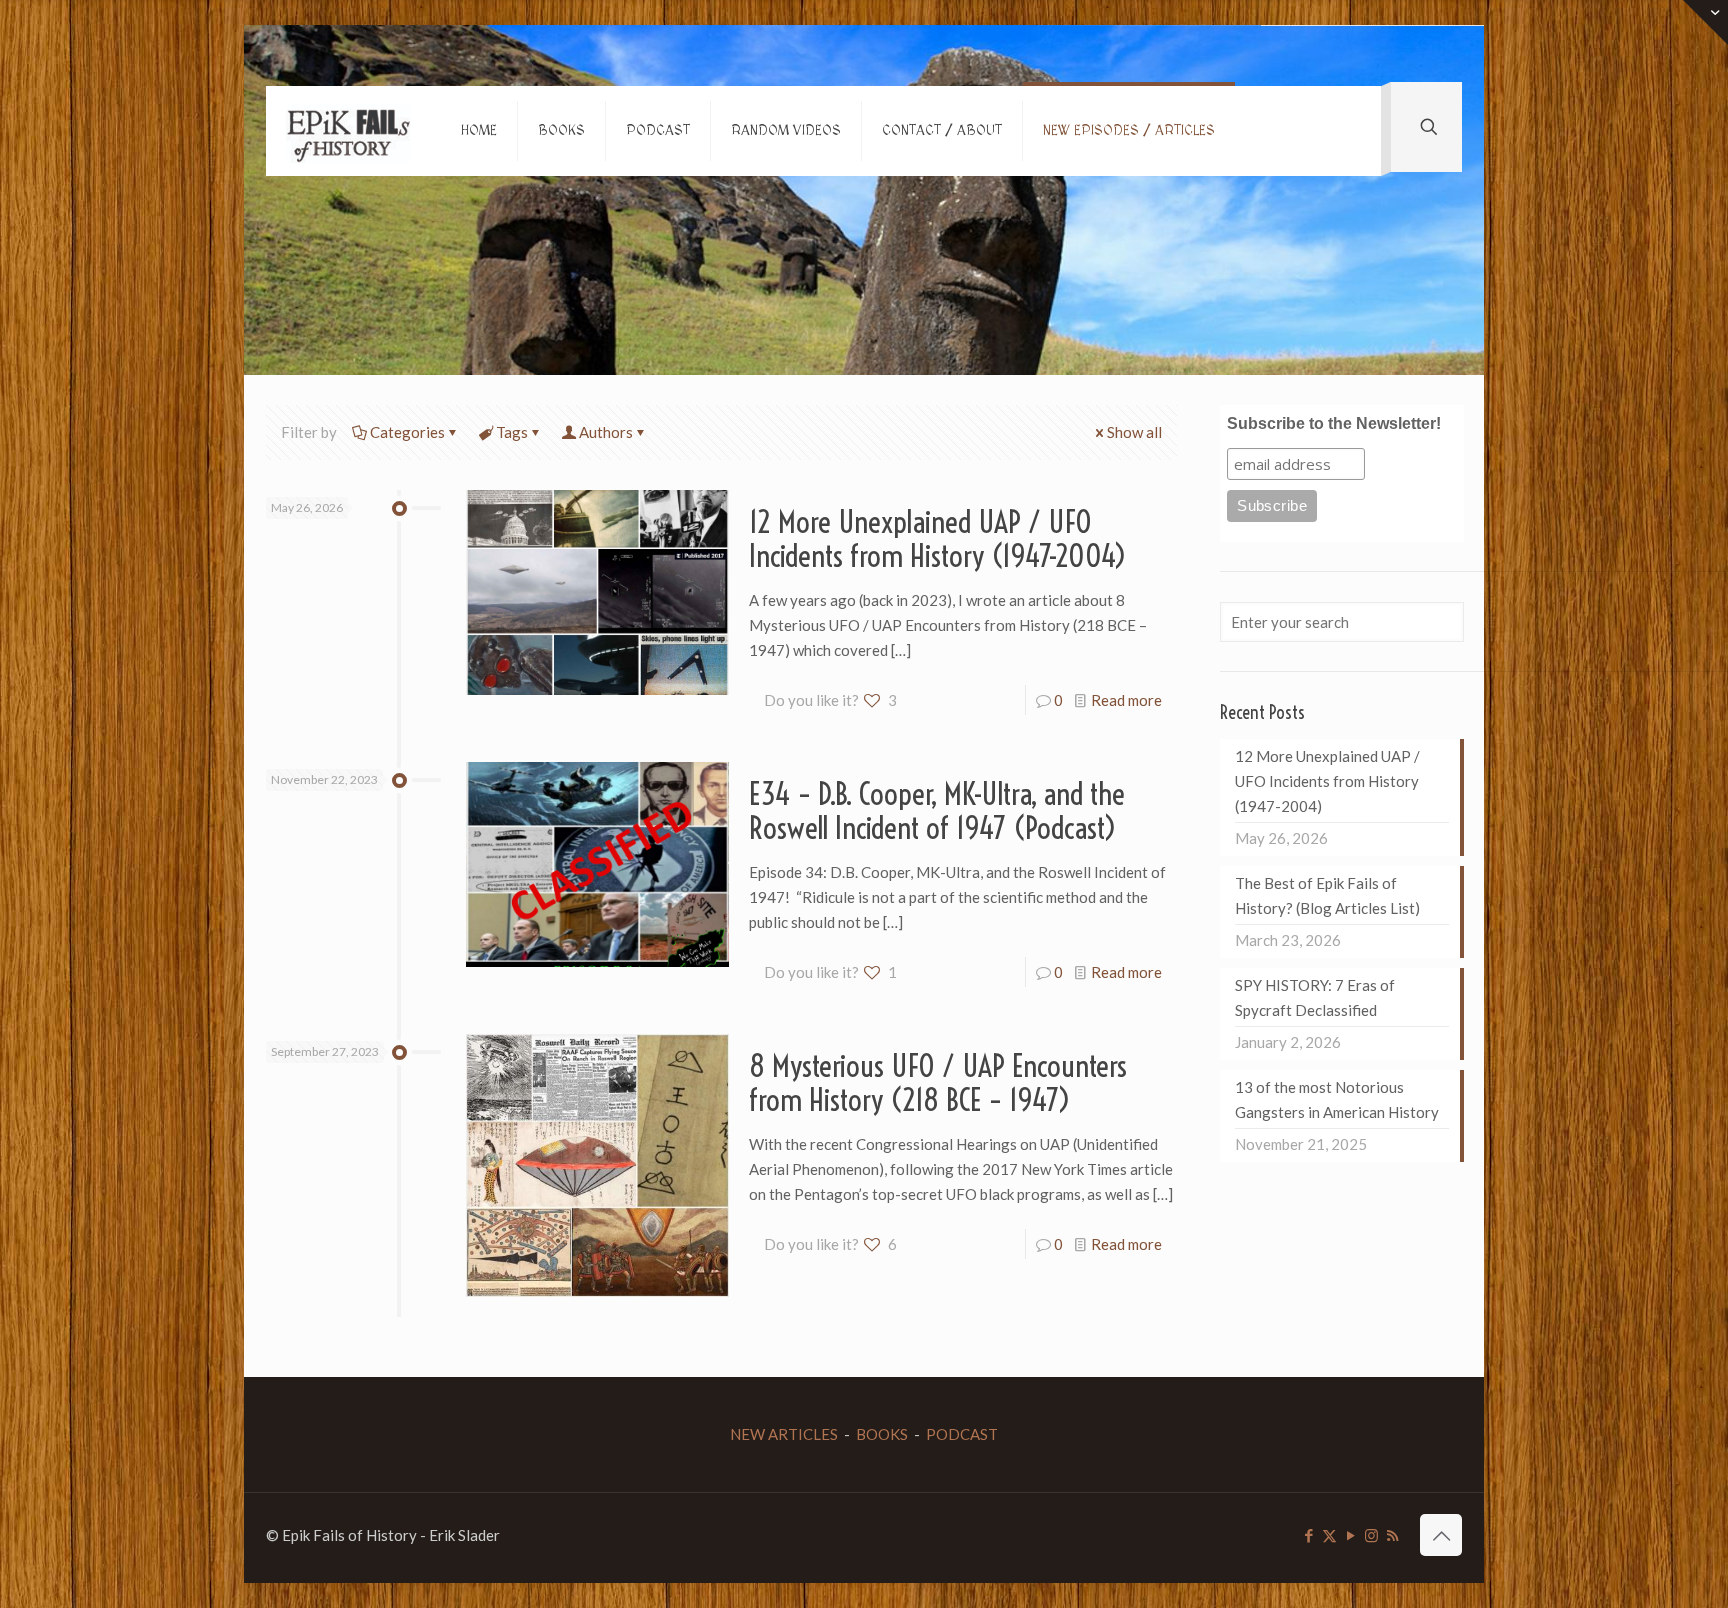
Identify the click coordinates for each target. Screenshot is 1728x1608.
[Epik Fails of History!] (348, 131)
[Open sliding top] (1705, 22)
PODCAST (962, 1434)
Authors (606, 432)
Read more (1126, 700)
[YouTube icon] (1350, 1535)
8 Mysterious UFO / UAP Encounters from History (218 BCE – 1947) (938, 1083)
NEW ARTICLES (784, 1434)
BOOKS (882, 1434)
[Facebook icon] (1308, 1535)
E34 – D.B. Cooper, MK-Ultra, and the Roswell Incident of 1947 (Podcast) (937, 811)
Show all (1134, 432)
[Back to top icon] (1441, 1535)
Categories (407, 432)
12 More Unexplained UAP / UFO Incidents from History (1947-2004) (938, 539)
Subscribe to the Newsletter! (1334, 423)
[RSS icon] (1392, 1535)
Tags (512, 432)
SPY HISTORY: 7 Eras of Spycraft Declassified (1315, 997)
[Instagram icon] (1371, 1535)
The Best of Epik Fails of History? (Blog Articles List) (1327, 895)
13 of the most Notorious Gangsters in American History (1337, 1099)
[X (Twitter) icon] (1329, 1535)
